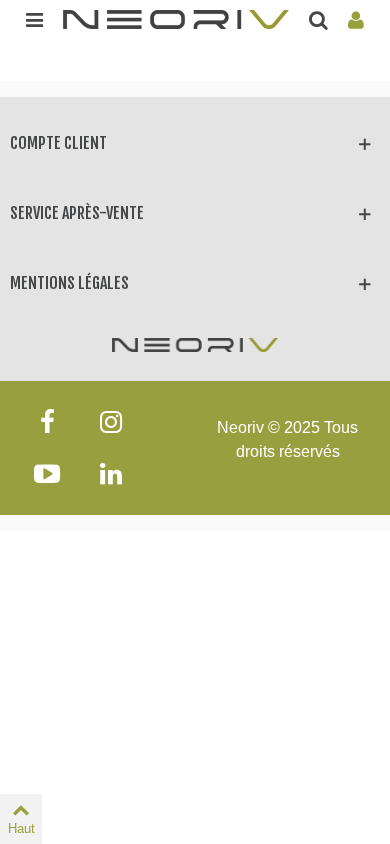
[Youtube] (47, 474)
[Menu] (34, 19)
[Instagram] (111, 422)
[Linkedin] (111, 474)
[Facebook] (47, 422)
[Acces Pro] (356, 19)
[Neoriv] (176, 19)
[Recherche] (318, 19)
